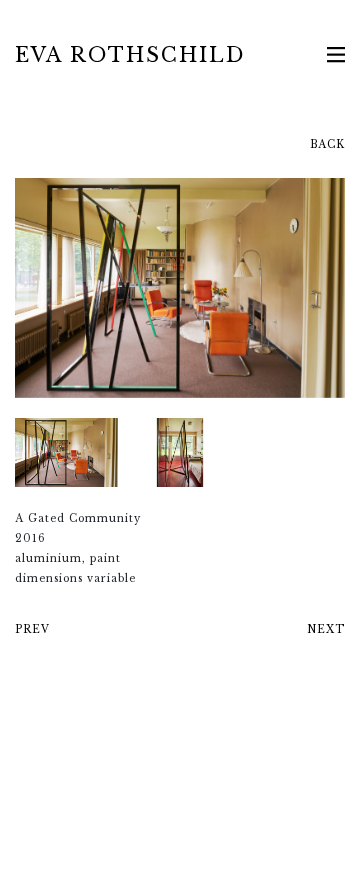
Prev (32, 629)
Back (327, 144)
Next (326, 629)
